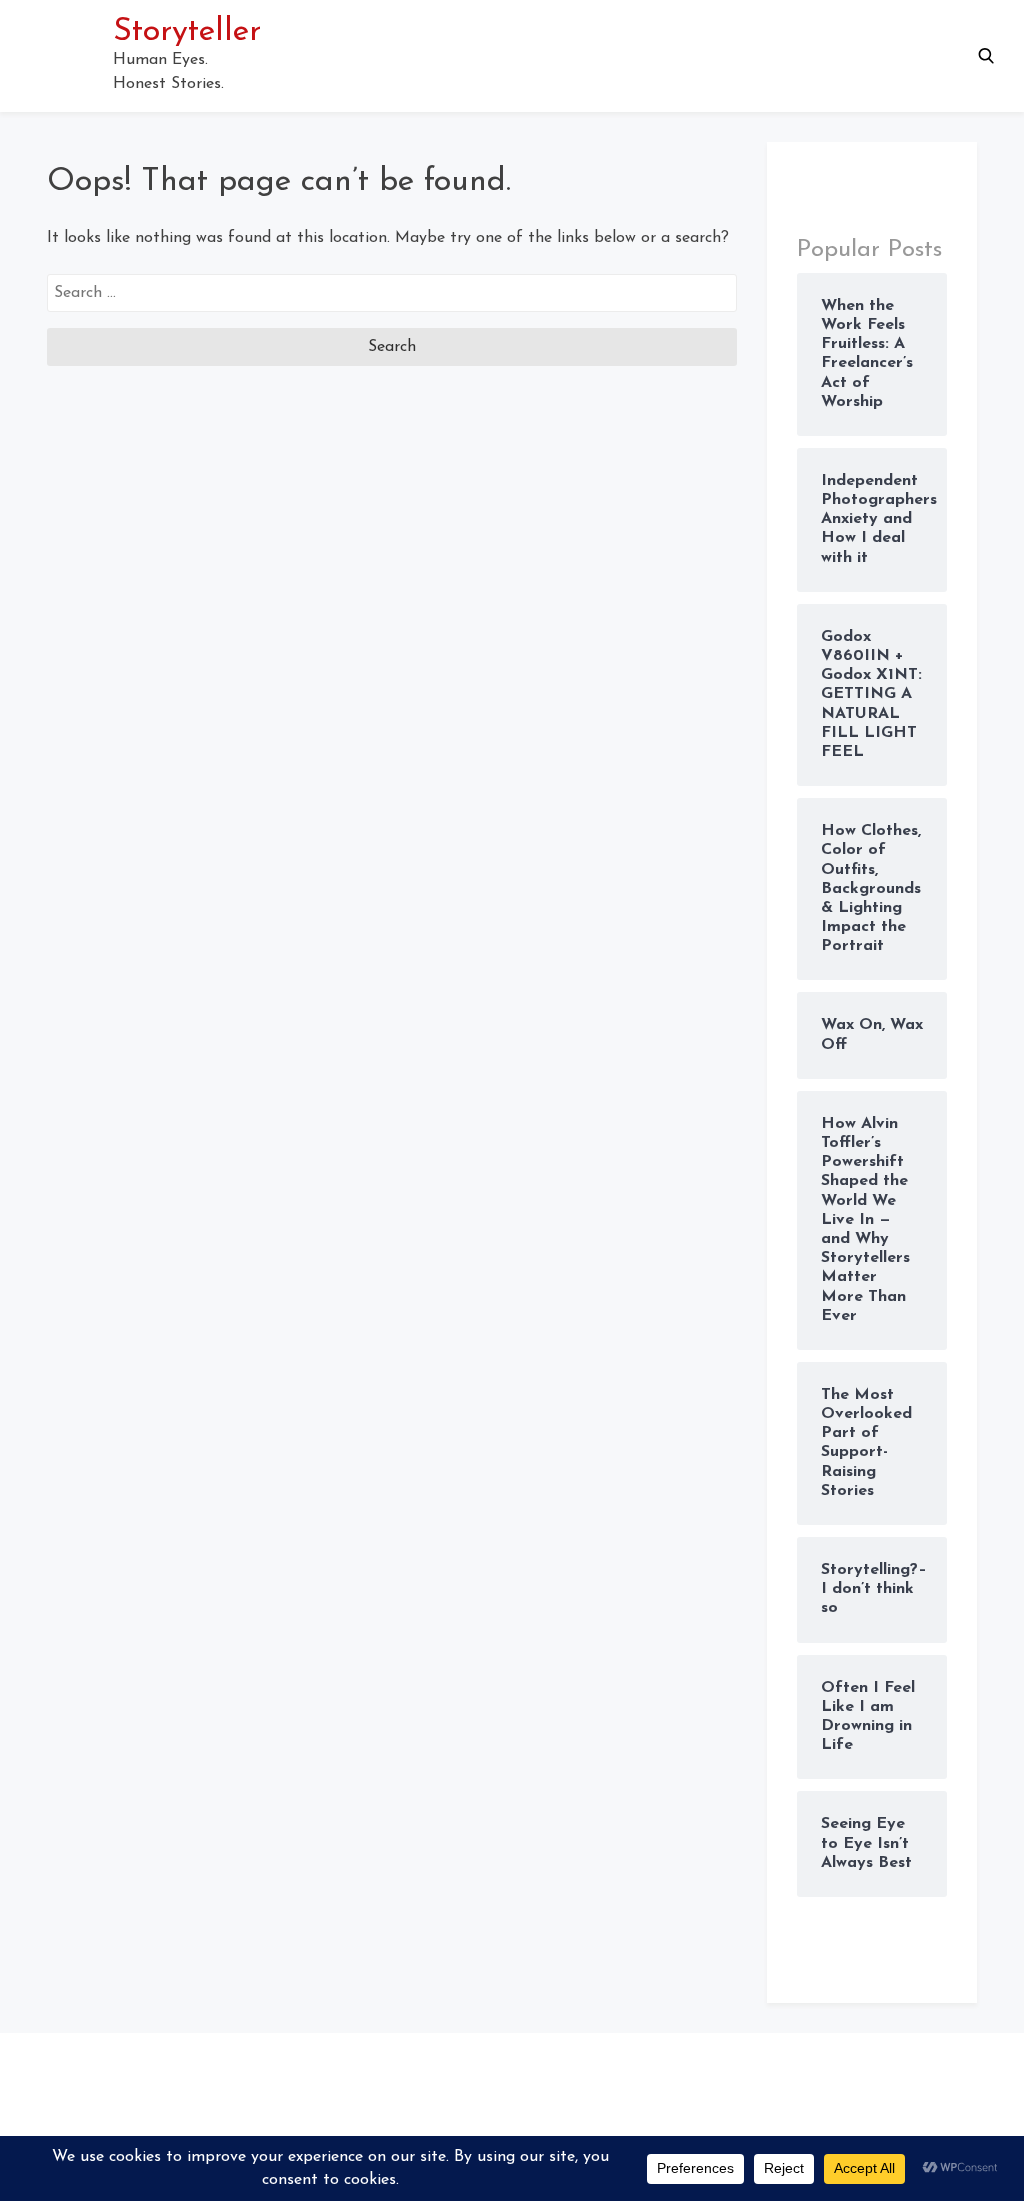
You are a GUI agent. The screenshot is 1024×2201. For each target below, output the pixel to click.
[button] (986, 56)
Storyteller (187, 32)
